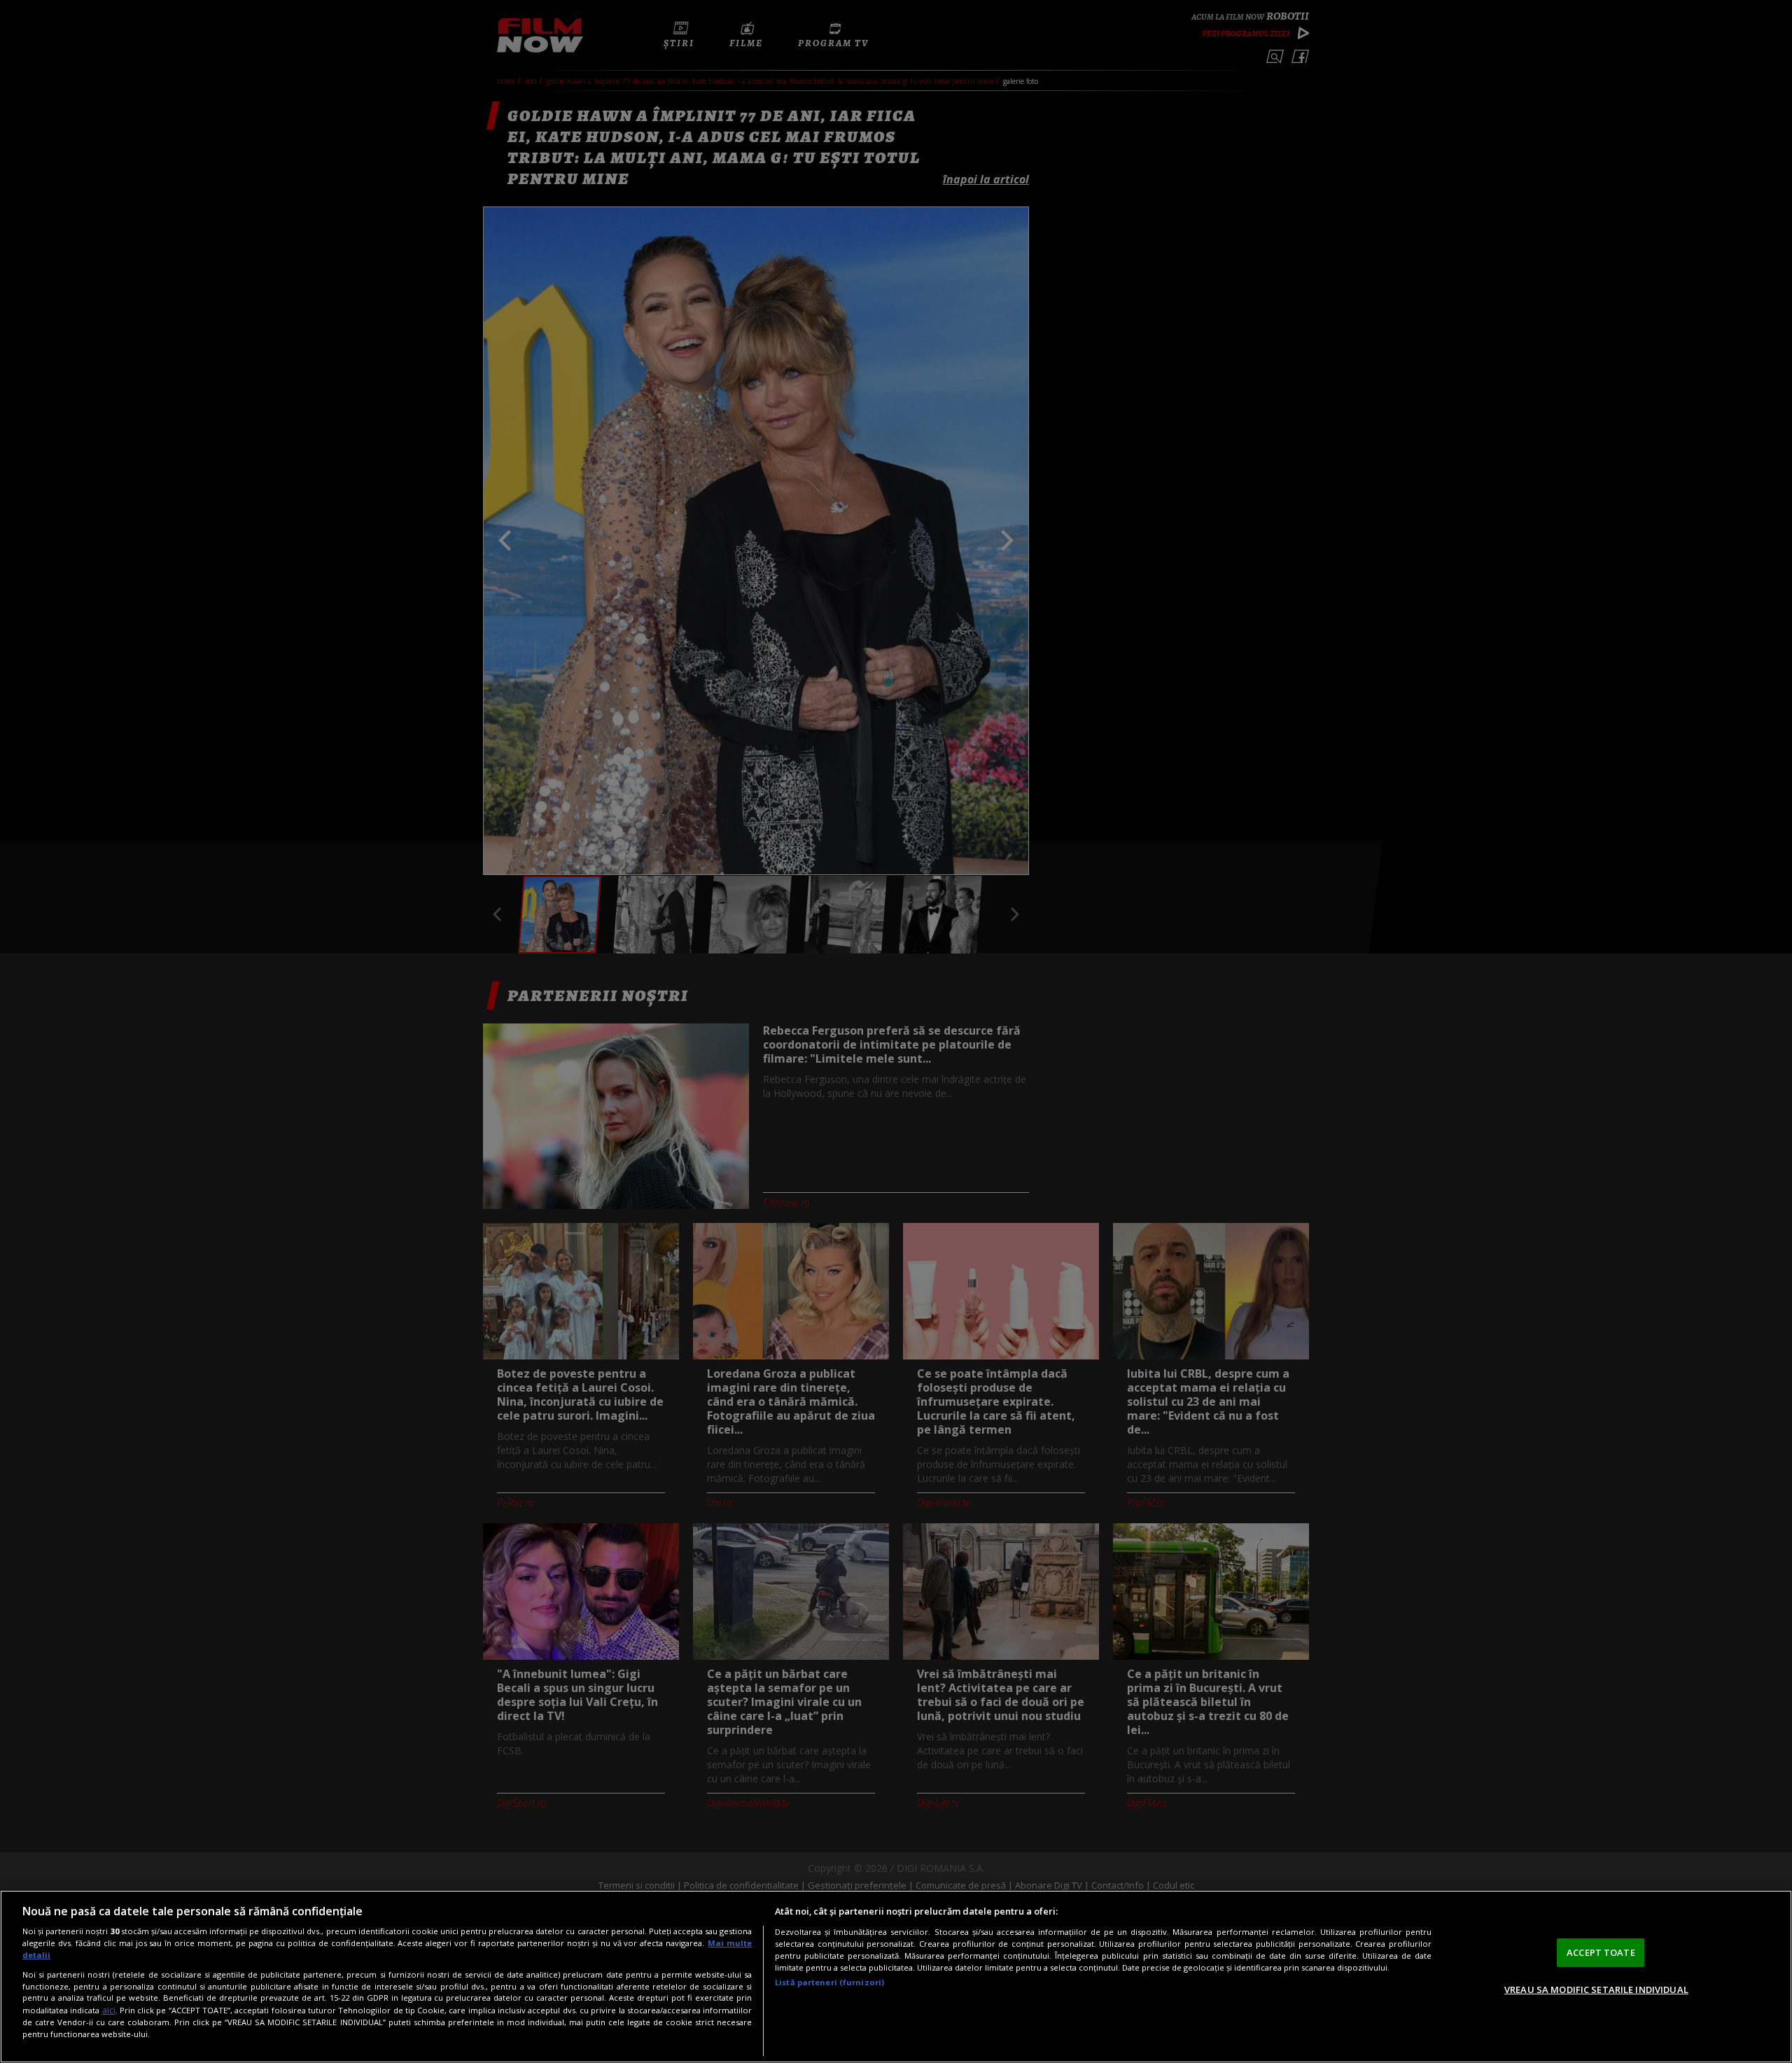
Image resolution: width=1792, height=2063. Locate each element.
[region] (896, 1977)
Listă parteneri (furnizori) (829, 1982)
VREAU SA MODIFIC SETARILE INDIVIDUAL (1596, 1989)
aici (109, 2010)
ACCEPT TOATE (1601, 1952)
